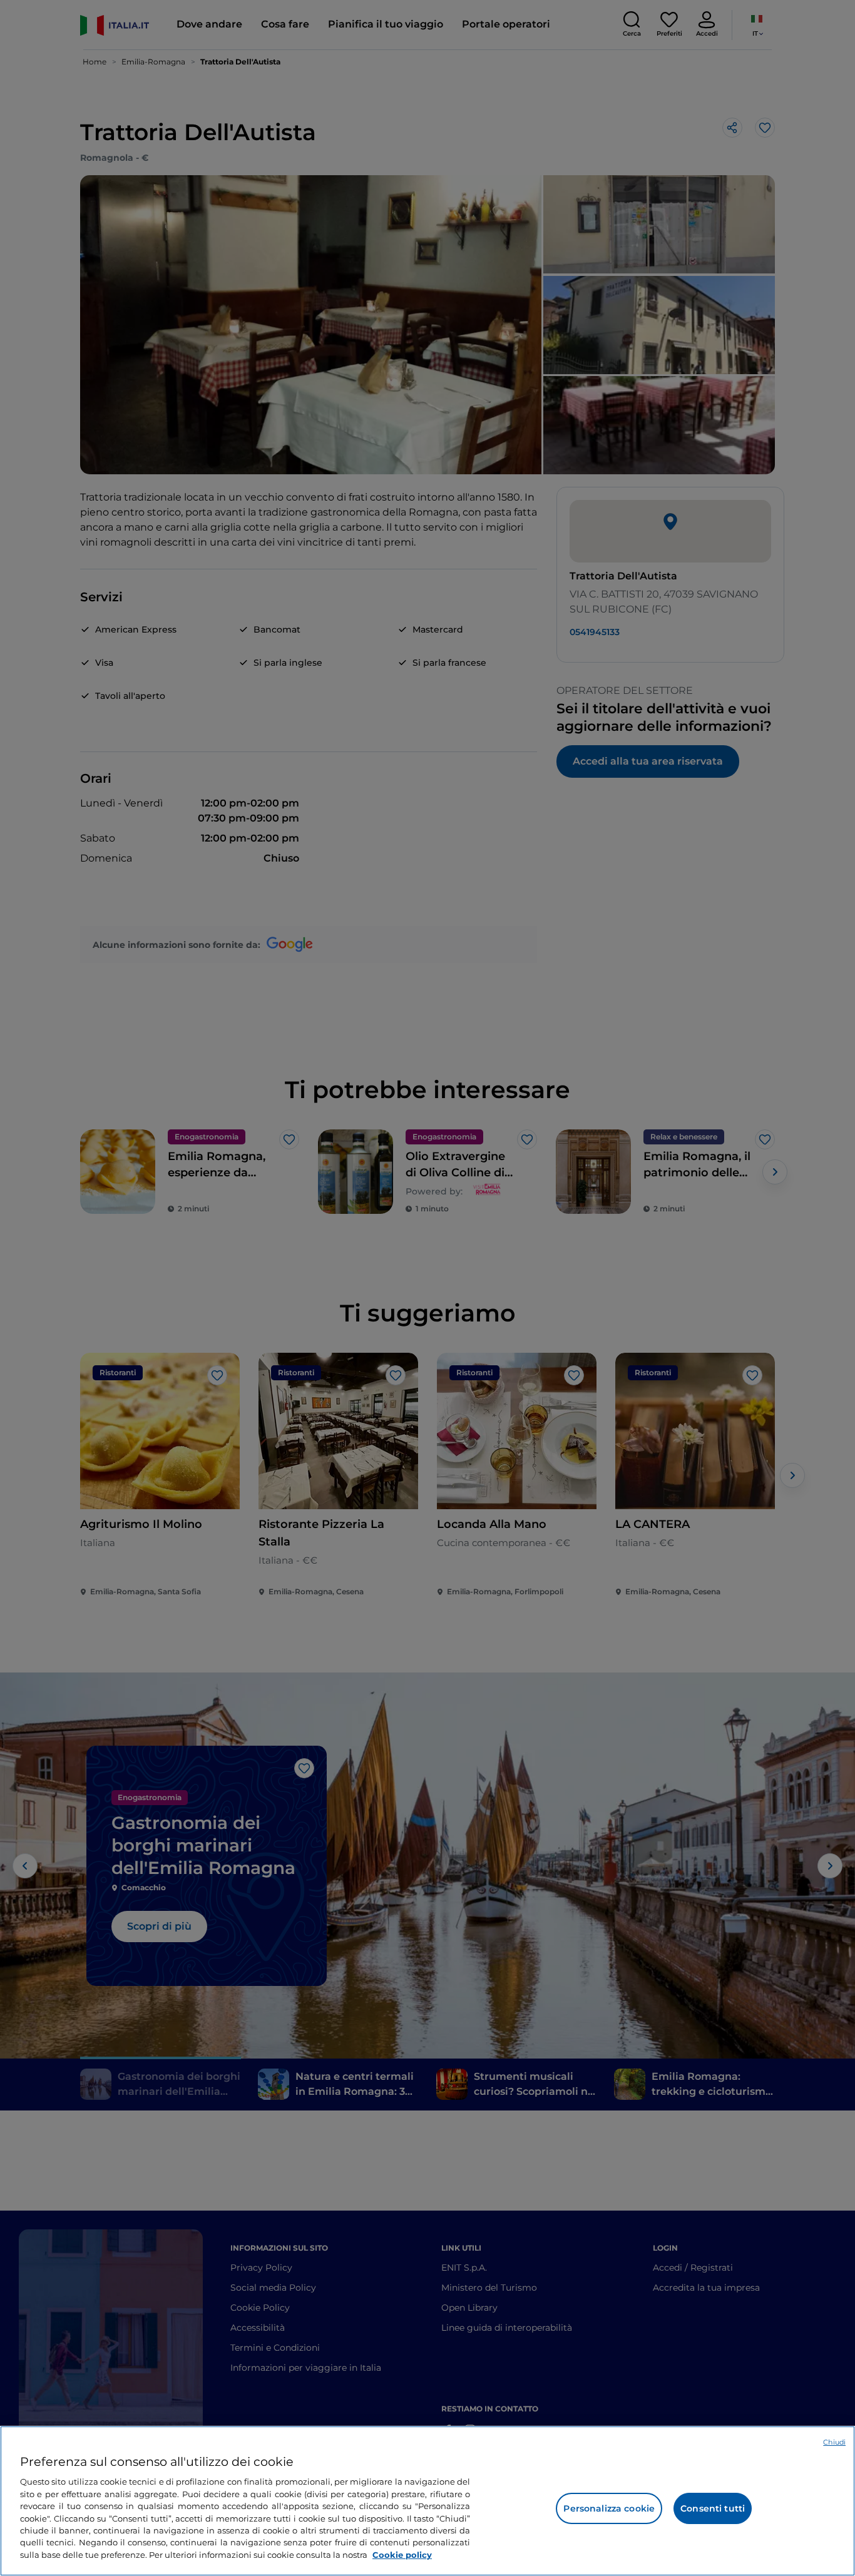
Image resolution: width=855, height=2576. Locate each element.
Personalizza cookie (609, 2508)
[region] (427, 2501)
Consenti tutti (713, 2508)
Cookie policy (402, 2555)
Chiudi (834, 2442)
